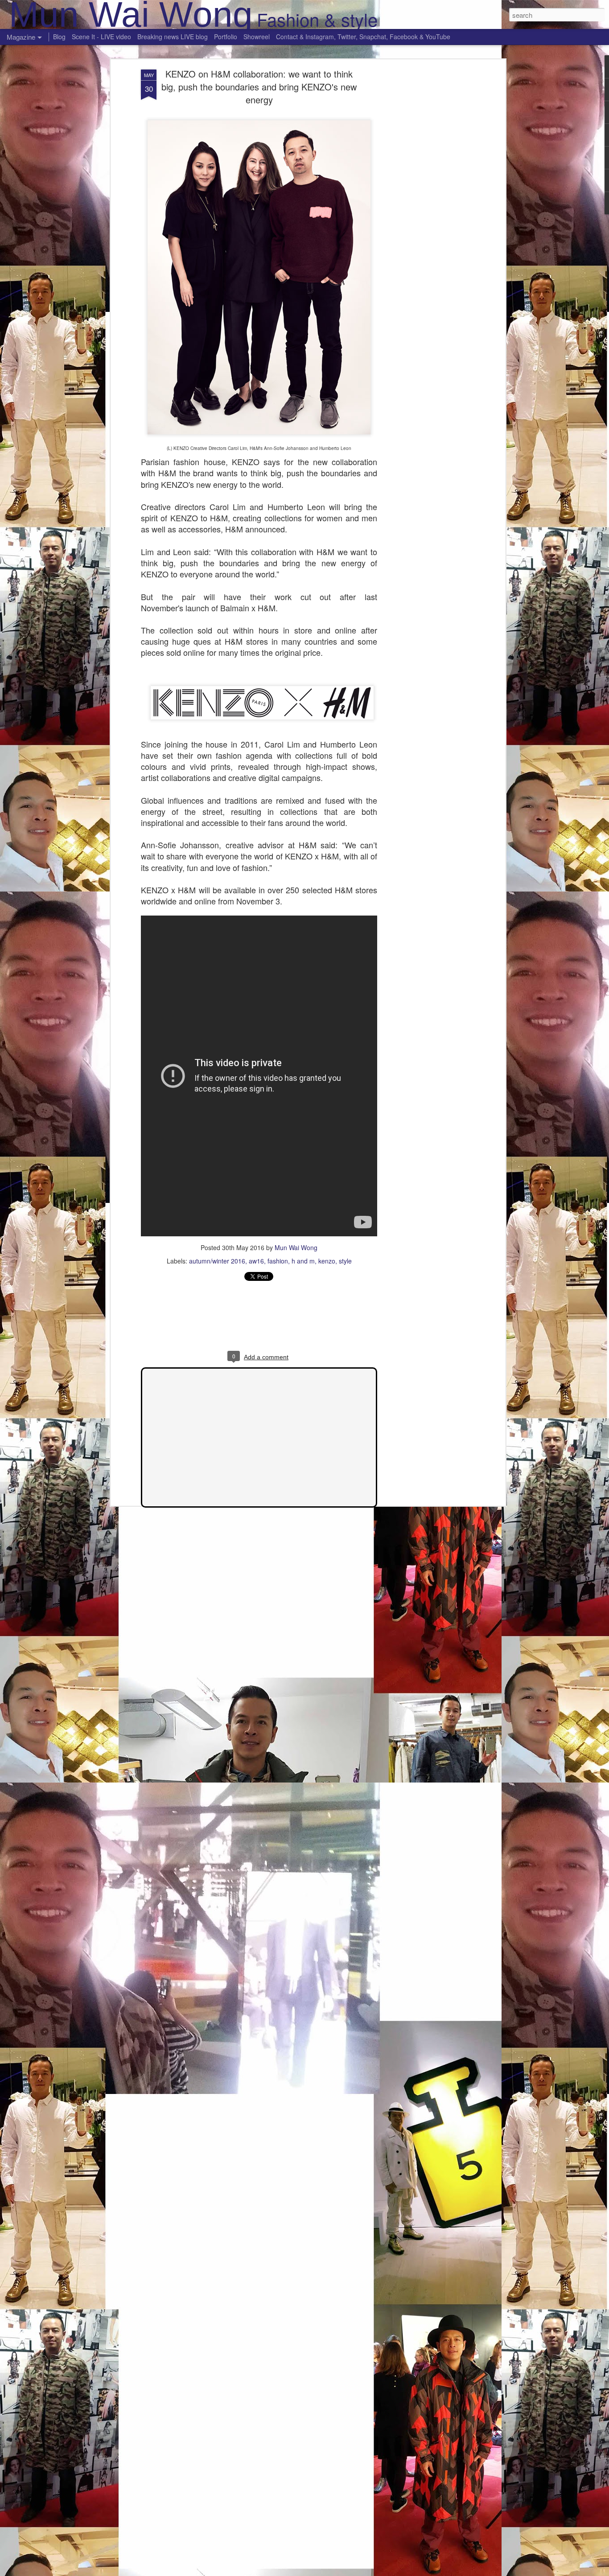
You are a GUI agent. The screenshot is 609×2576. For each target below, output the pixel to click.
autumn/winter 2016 (217, 1261)
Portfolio (226, 37)
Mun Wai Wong (296, 1247)
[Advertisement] (426, 210)
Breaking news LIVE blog (173, 37)
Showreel (257, 37)
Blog (59, 37)
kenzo (327, 1261)
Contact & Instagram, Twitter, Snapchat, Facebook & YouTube (363, 37)
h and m (303, 1261)
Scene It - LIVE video (101, 37)
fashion (278, 1261)
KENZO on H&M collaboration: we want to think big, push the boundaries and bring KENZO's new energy (259, 87)
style (345, 1261)
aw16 (256, 1261)
